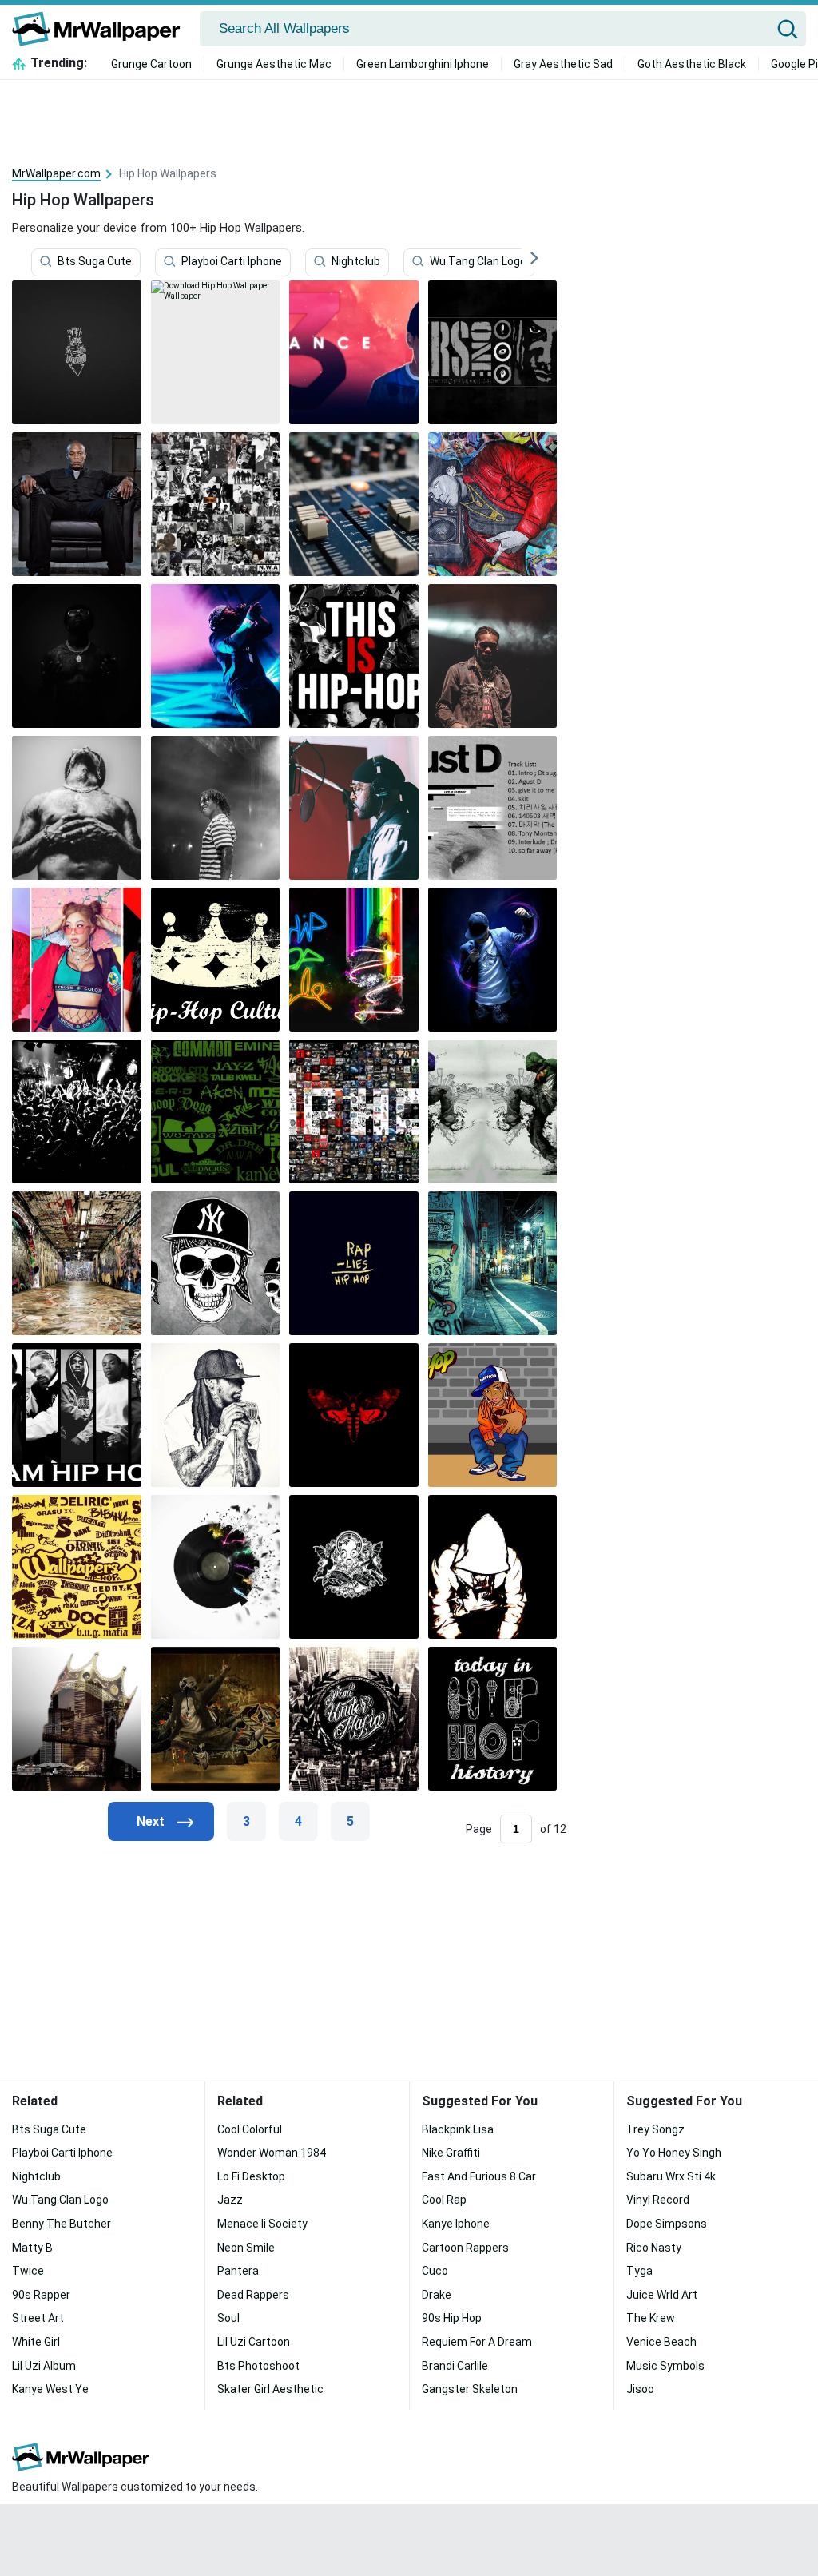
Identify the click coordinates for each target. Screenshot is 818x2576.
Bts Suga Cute (95, 261)
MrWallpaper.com (56, 173)
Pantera (238, 2271)
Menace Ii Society (262, 2224)
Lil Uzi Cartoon (254, 2342)
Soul (228, 2318)
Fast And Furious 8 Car (479, 2176)
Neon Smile (246, 2248)
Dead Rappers (253, 2295)
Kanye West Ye (50, 2389)
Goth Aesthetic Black (692, 64)
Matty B (32, 2248)
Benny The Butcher (62, 2224)
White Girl (36, 2342)
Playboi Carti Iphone (232, 261)
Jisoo (640, 2389)
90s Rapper (41, 2295)
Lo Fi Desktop (251, 2176)
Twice (28, 2271)
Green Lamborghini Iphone (423, 64)
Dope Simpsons (667, 2224)
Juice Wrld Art (662, 2295)
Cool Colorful (250, 2129)
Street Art (38, 2318)
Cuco (435, 2271)
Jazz (230, 2200)
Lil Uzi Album (44, 2366)
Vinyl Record (658, 2200)
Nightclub (356, 261)
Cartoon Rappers (465, 2248)
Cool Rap (444, 2200)
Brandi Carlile (455, 2366)
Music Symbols (665, 2366)
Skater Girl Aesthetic (270, 2389)
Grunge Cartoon (151, 64)
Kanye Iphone (456, 2224)
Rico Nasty (654, 2248)
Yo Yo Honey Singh (674, 2153)
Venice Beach (661, 2342)
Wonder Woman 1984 (272, 2153)
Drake (437, 2295)
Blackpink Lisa (458, 2129)
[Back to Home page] (102, 29)
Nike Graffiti (451, 2153)
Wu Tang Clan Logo (478, 261)
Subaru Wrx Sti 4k (671, 2176)
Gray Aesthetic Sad (563, 64)
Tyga (639, 2271)
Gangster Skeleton (470, 2389)
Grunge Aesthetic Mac (274, 64)
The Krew (651, 2318)
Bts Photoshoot (258, 2366)
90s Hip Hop (452, 2318)
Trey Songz (655, 2129)
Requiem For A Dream (477, 2342)
